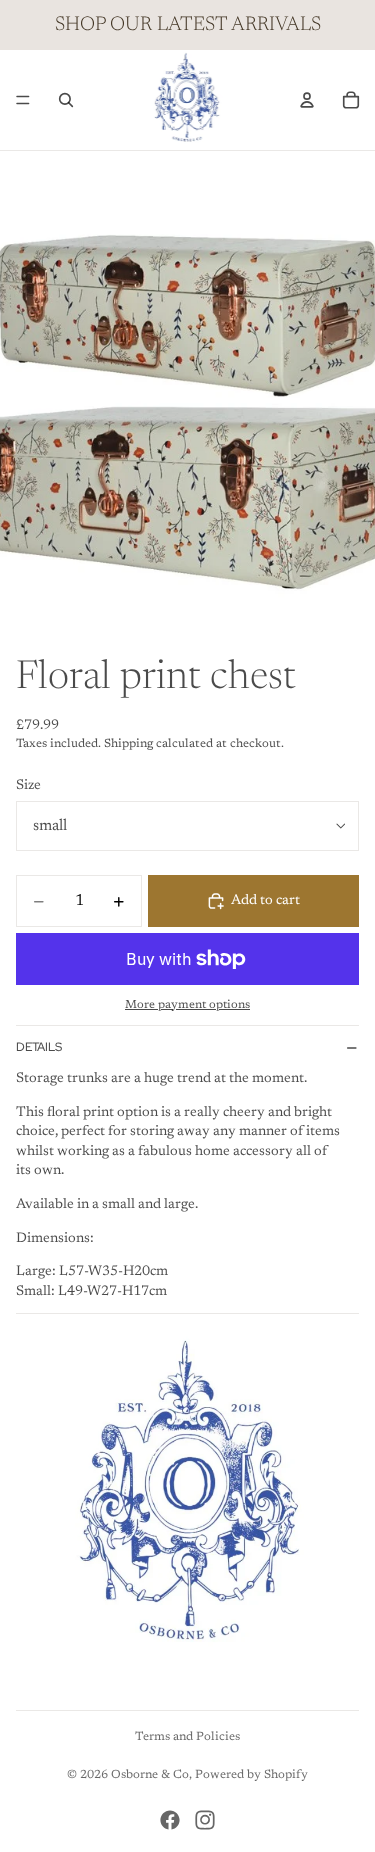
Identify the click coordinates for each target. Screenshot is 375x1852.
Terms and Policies (187, 1737)
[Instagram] (205, 1820)
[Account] (307, 100)
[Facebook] (170, 1820)
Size (28, 786)
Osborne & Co (150, 1775)
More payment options (187, 1005)
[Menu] (23, 100)
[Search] (66, 100)
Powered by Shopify (251, 1775)
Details (39, 1047)
